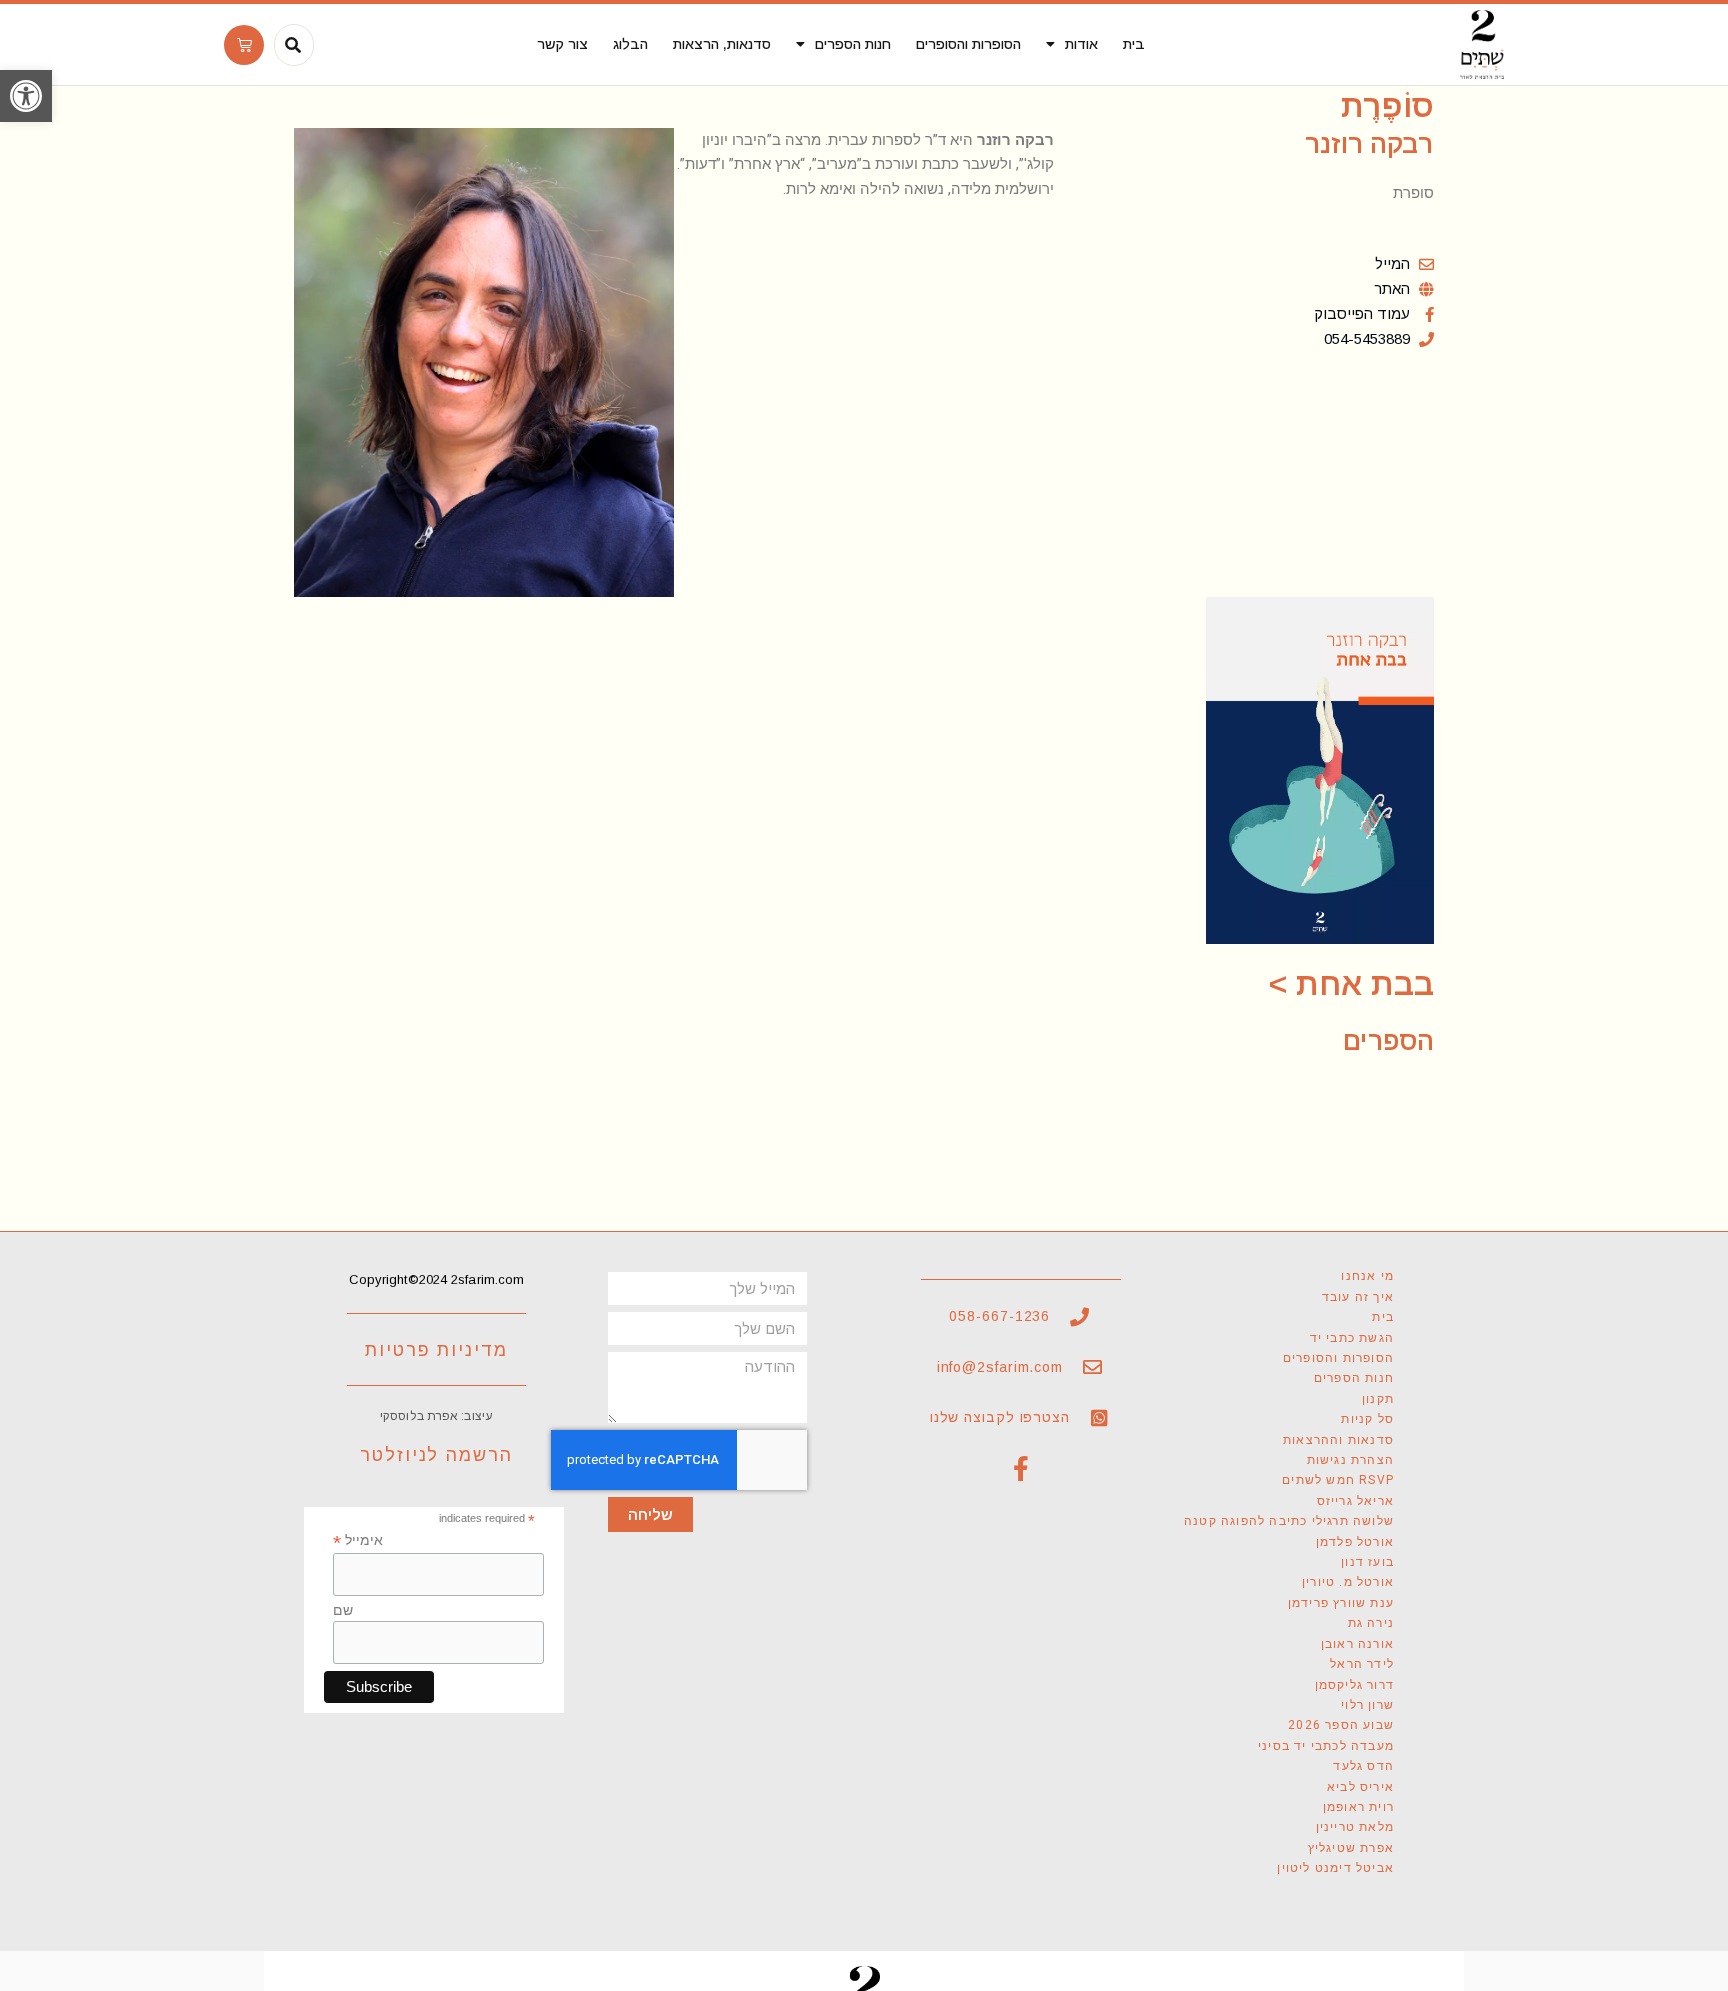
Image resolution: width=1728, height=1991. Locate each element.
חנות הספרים (853, 44)
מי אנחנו (1367, 1276)
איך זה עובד (1358, 1297)
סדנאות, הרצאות (722, 44)
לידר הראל (1362, 1664)
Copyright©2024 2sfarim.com (437, 1279)
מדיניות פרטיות (436, 1350)
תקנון (1378, 1399)
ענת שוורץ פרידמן (1341, 1603)
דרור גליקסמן (1354, 1685)
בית (1134, 44)
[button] (26, 96)
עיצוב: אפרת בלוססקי (436, 1416)
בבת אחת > (1351, 984)
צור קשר (562, 44)
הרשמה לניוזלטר (436, 1455)
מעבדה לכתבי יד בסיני (1326, 1746)
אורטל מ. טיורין (1348, 1582)
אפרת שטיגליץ (1351, 1848)
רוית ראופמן (1358, 1807)
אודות (1081, 44)
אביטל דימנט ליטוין (1335, 1868)
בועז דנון (1367, 1562)
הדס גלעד (1363, 1766)
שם (343, 1610)
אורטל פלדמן (1355, 1542)
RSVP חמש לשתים (1338, 1480)
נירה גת (1371, 1623)
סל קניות (1367, 1419)
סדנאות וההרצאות (1338, 1440)
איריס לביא (1360, 1787)
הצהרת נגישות (1350, 1460)
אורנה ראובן (1357, 1644)
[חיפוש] (293, 45)
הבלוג (630, 44)
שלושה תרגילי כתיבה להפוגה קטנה (1289, 1521)
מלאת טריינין (1355, 1827)
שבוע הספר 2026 (1341, 1725)
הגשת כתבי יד (1352, 1338)
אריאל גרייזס (1355, 1501)
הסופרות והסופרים (968, 44)
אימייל (358, 1540)
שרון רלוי (1367, 1705)
